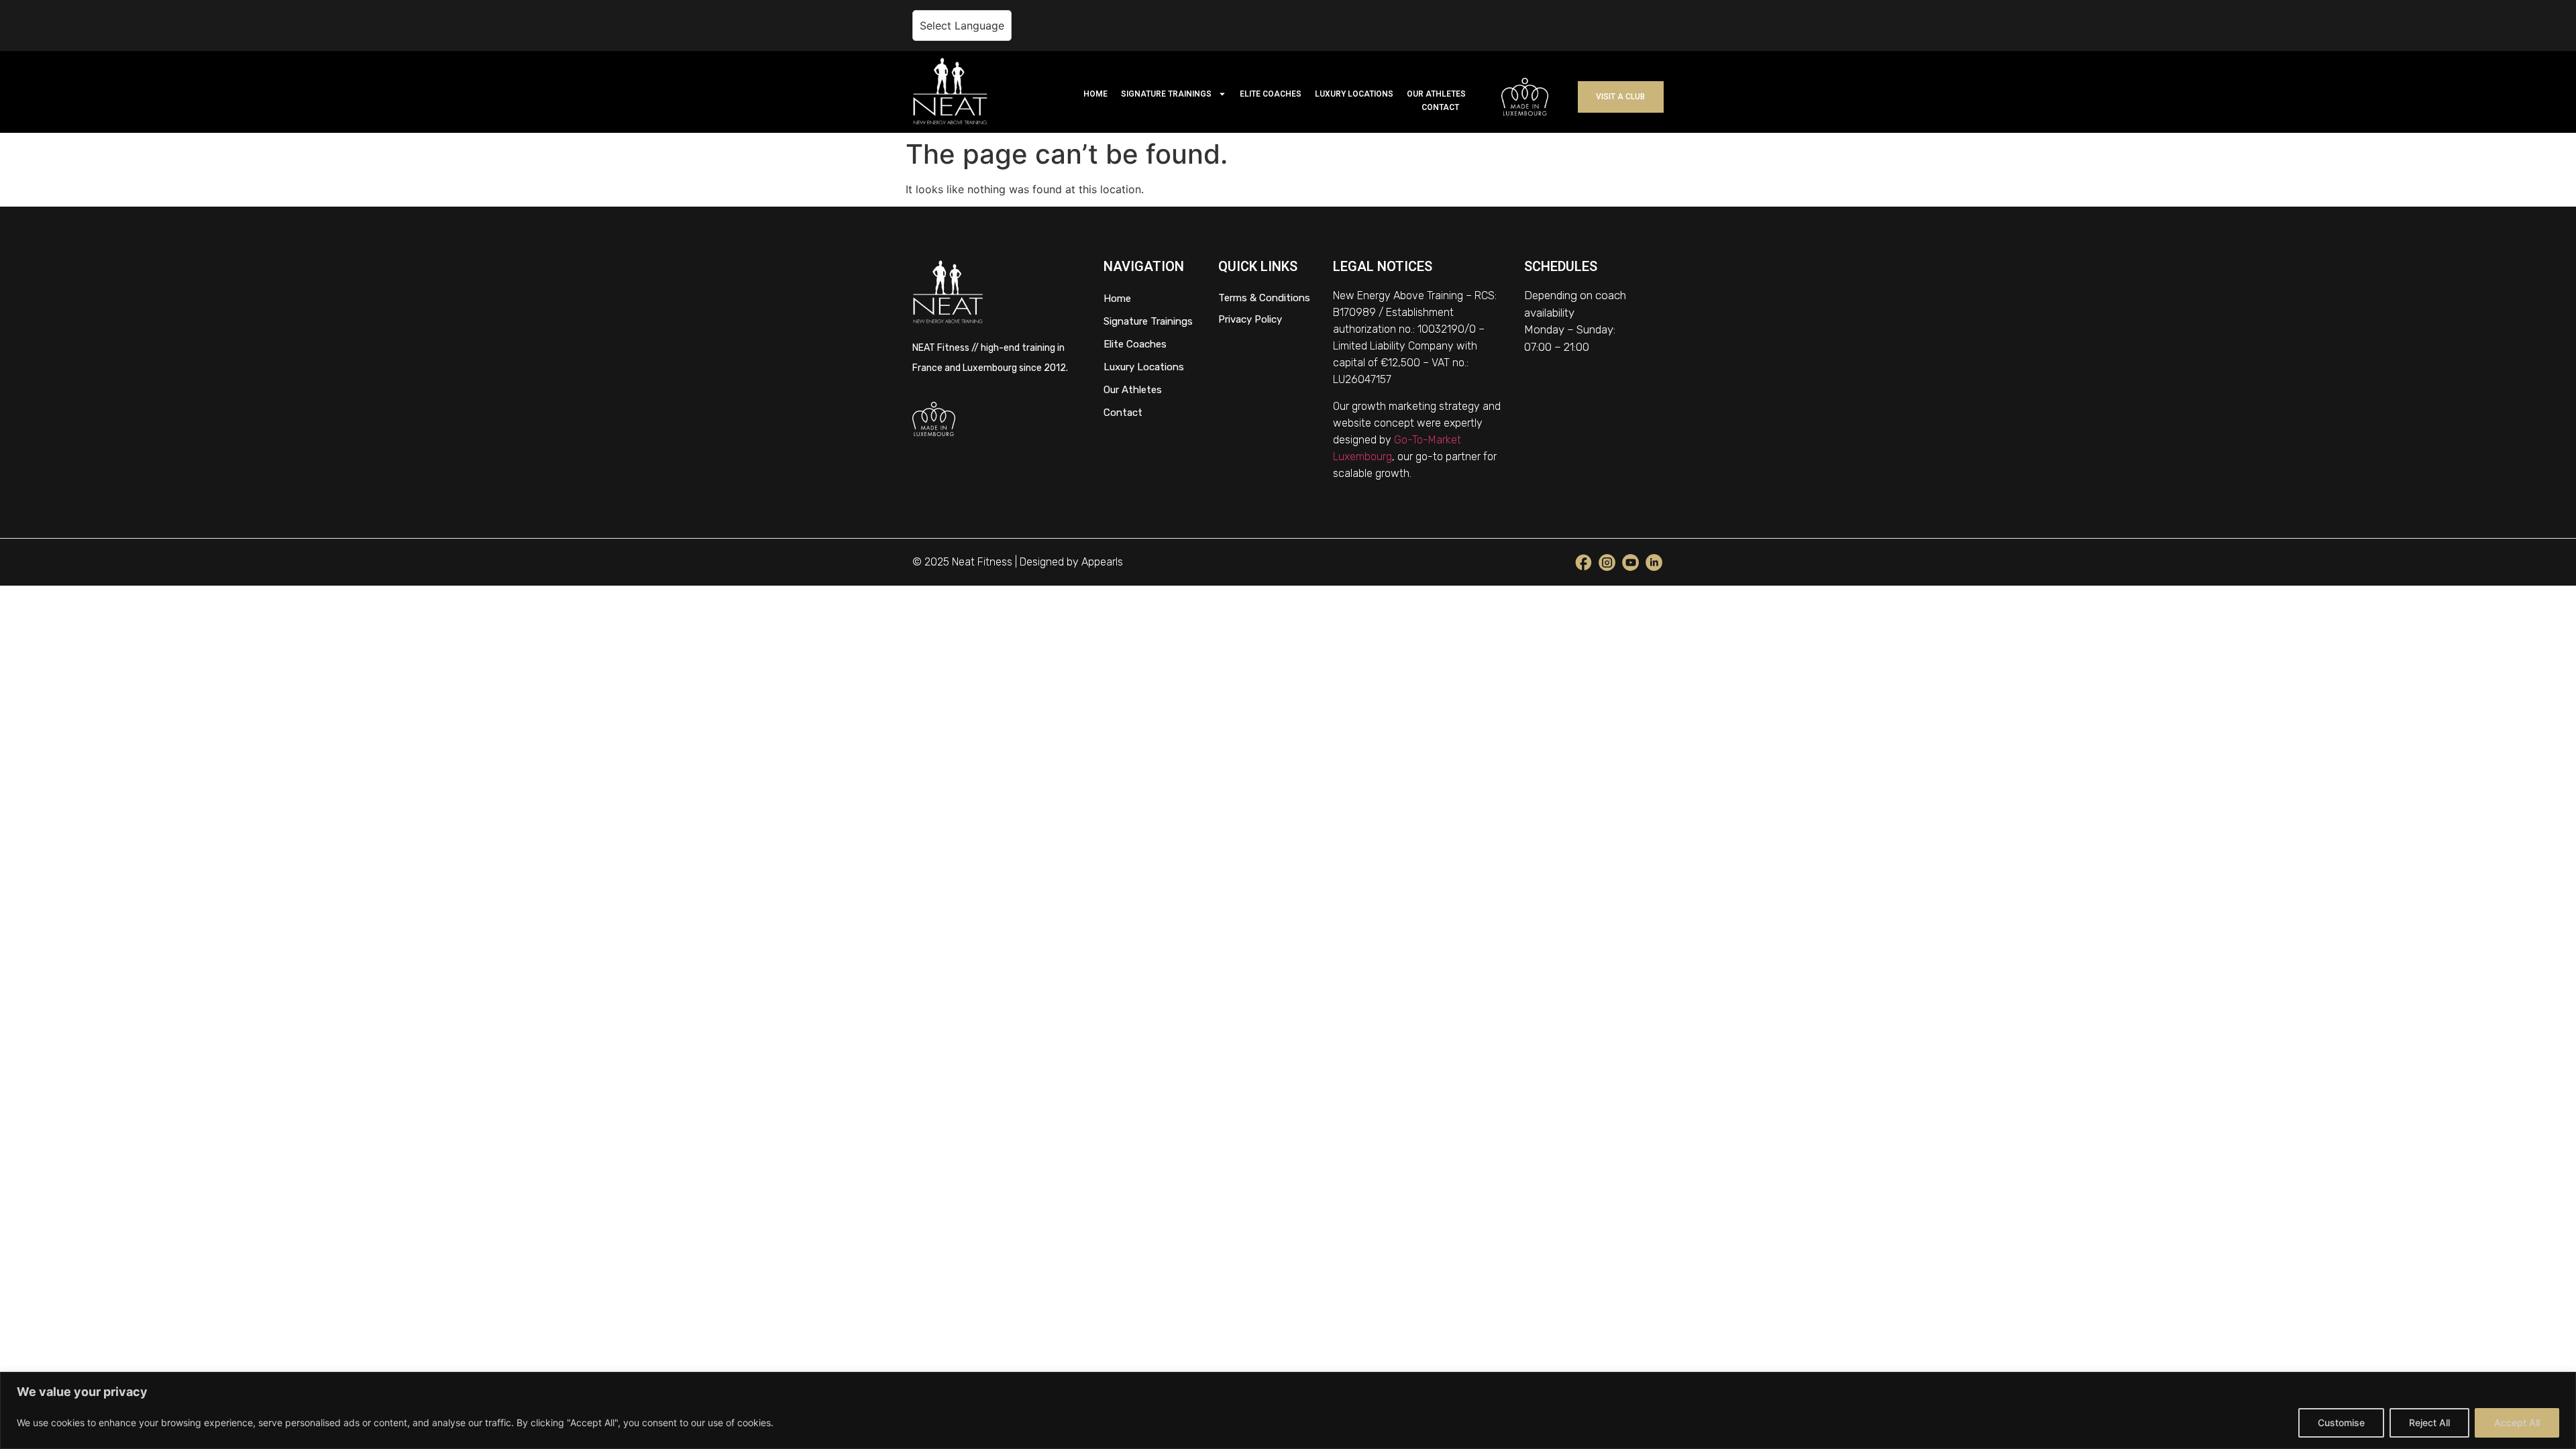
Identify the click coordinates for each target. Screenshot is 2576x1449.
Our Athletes (1133, 390)
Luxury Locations (1144, 367)
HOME (1095, 94)
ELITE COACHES (1271, 94)
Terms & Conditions (1264, 298)
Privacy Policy (1250, 319)
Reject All (2429, 1423)
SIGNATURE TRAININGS (1166, 94)
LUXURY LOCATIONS (1354, 94)
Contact (1123, 413)
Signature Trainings (1148, 321)
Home (1117, 299)
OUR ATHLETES (1436, 94)
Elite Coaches (1135, 344)
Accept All (2517, 1423)
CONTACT (1440, 107)
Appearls (1102, 562)
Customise (2341, 1423)
